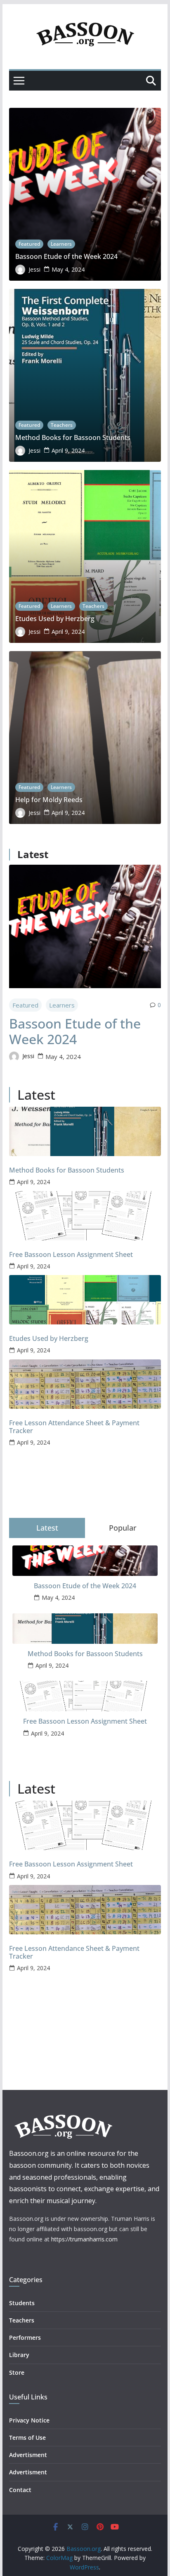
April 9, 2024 (68, 450)
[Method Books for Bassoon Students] (85, 1131)
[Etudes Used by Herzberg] (85, 1300)
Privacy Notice (29, 2420)
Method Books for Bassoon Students (73, 438)
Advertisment (28, 2455)
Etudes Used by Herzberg (55, 619)
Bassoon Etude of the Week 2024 (66, 257)
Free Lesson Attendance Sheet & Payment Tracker (74, 1427)
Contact (20, 2490)
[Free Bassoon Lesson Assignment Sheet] (85, 1216)
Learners (61, 244)
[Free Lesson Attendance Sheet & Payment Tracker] (85, 1384)
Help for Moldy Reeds (49, 800)
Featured (29, 244)
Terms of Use (27, 2438)
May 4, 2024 (68, 269)
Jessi (34, 269)
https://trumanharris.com (84, 2239)
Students (22, 2303)
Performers (25, 2337)
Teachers (62, 425)
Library (19, 2355)
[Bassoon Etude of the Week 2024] (85, 926)
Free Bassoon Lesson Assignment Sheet (71, 1255)
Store (17, 2372)
